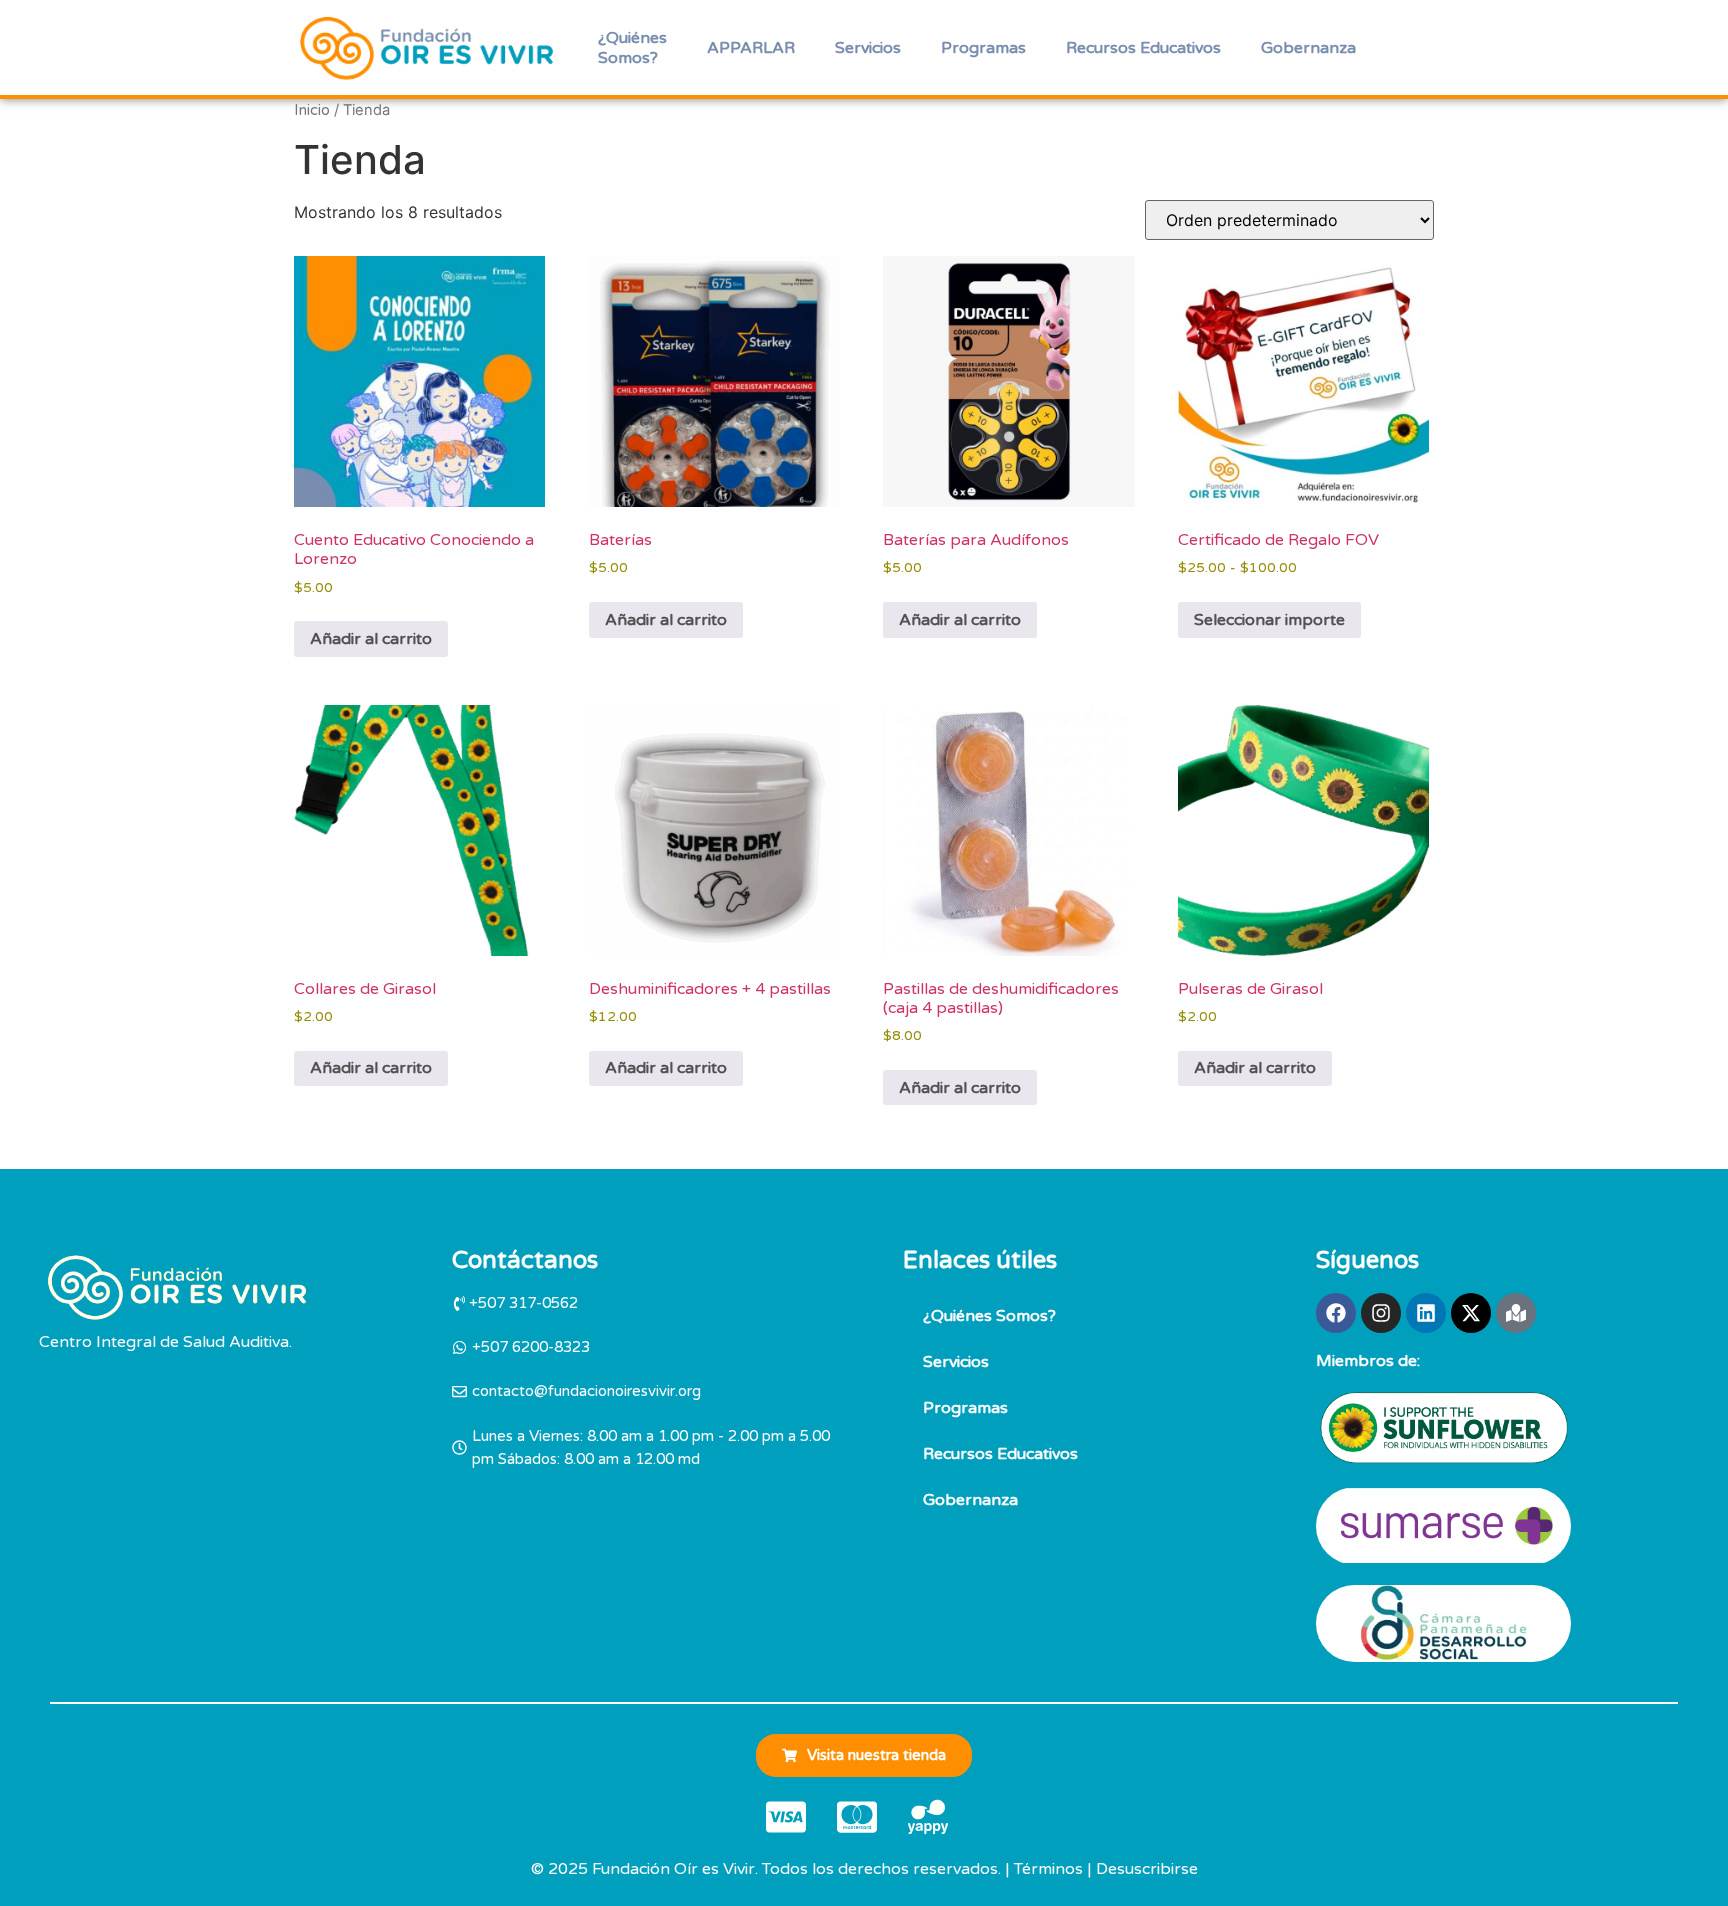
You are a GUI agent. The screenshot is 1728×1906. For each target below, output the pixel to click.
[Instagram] (1381, 1313)
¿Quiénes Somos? (632, 48)
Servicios (868, 48)
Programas (983, 48)
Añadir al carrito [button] (371, 639)
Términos (1048, 1869)
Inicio (312, 110)
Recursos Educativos (1143, 48)
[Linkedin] (1426, 1313)
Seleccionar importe (1269, 620)
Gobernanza (1308, 48)
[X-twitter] (1471, 1313)
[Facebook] (1336, 1313)
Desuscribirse (1147, 1869)
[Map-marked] (1516, 1313)
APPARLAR (751, 48)
